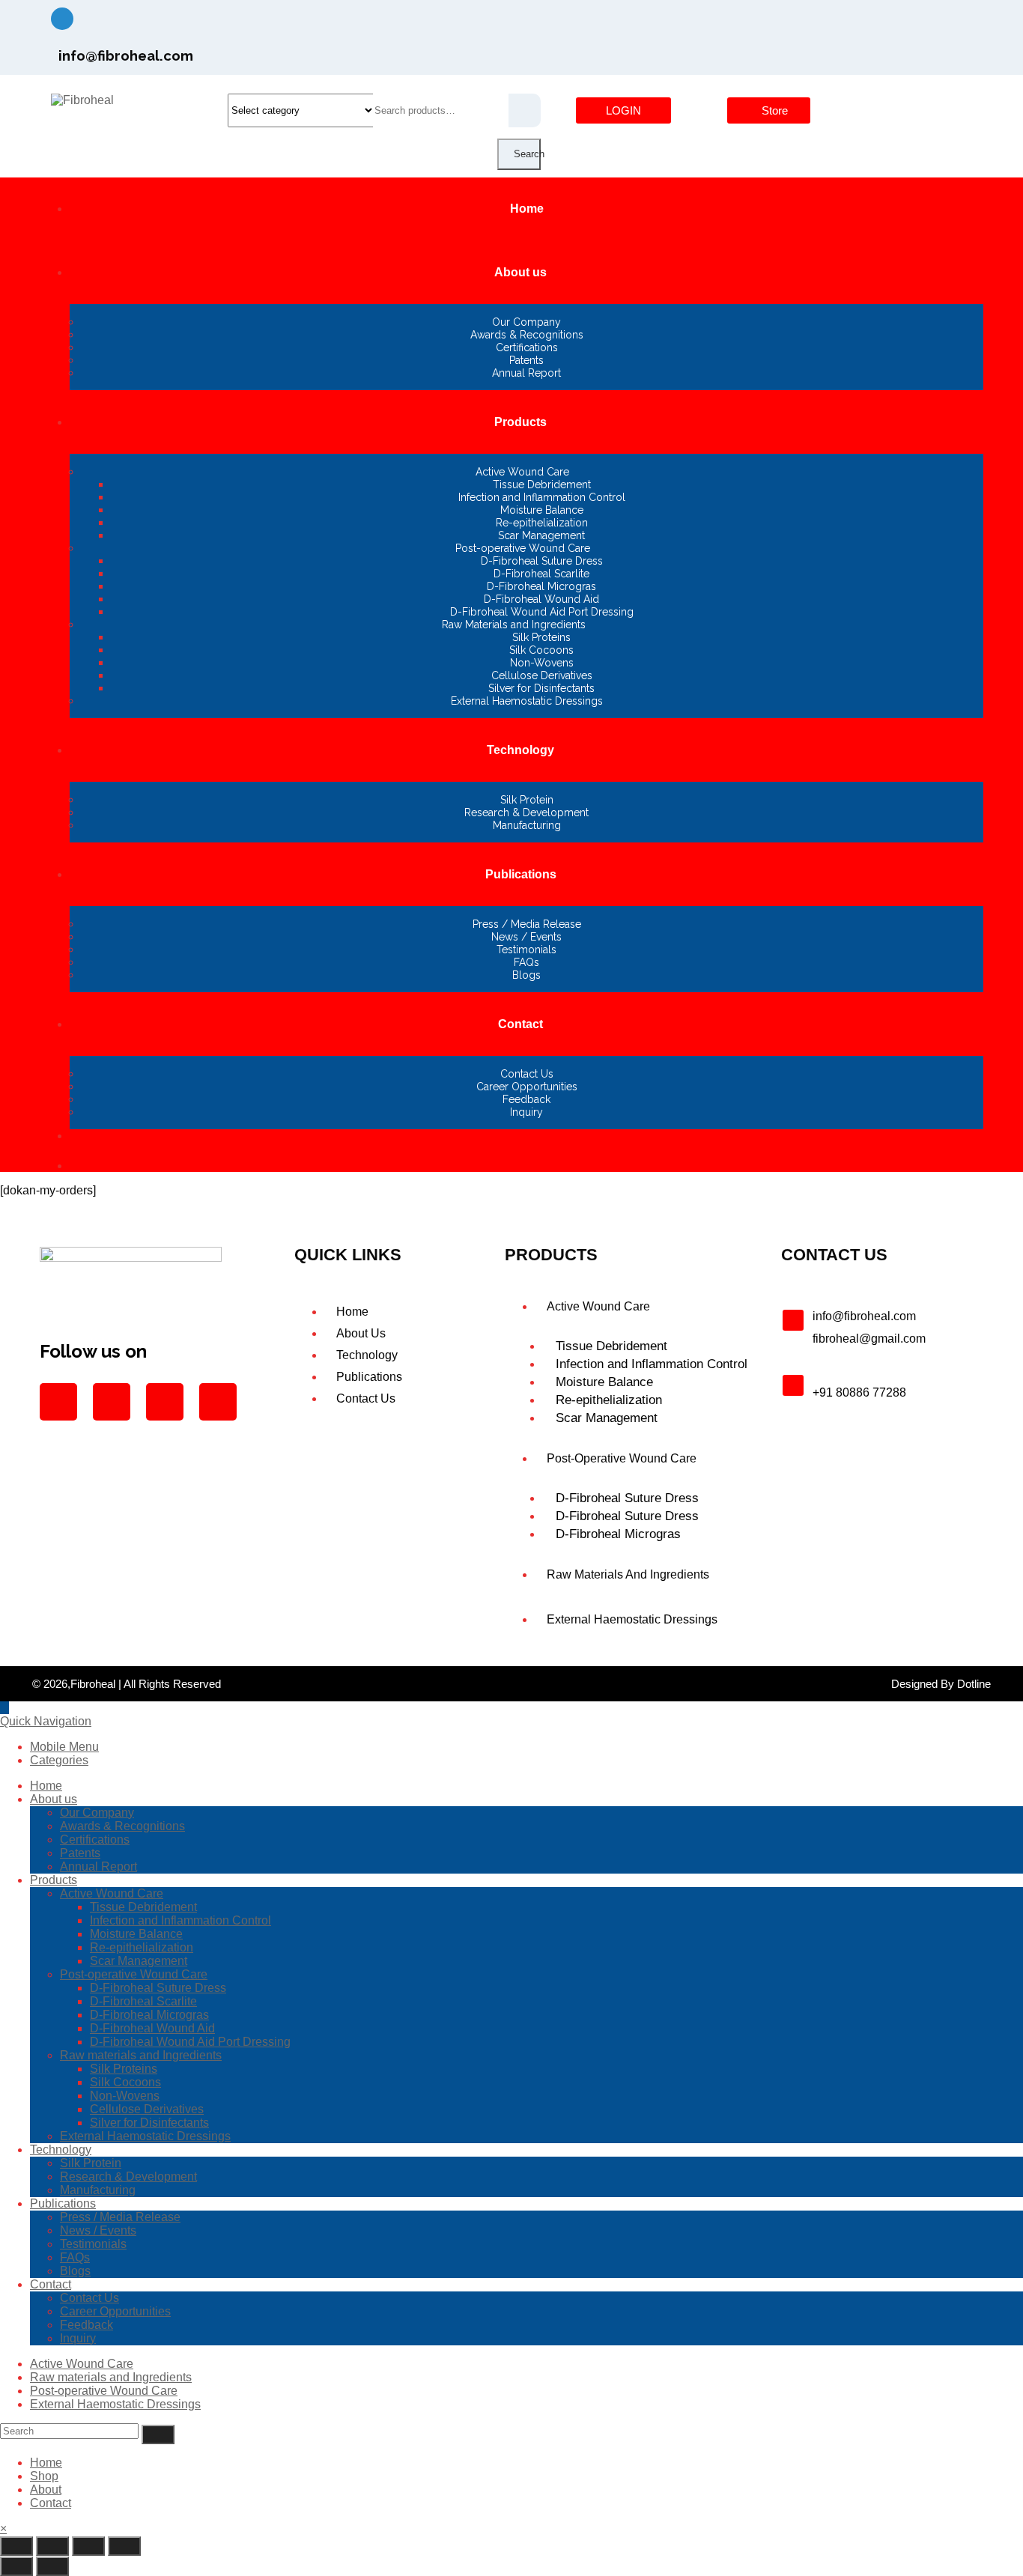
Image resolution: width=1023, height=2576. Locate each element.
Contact (51, 2284)
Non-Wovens (125, 2096)
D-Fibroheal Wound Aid (152, 2028)
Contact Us (89, 2298)
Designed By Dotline (941, 1684)
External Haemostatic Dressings (145, 2136)
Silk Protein (91, 2163)
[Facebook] (745, 26)
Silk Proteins (124, 2069)
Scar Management (139, 1961)
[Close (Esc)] (124, 2546)
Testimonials (93, 2244)
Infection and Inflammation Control (180, 1920)
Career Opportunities (115, 2311)
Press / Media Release (120, 2217)
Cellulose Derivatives (147, 2109)
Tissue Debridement (143, 1907)
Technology (61, 2150)
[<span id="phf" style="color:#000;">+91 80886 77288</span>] (793, 1385)
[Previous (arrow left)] (16, 2566)
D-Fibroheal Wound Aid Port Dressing (190, 2042)
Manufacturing (98, 2190)
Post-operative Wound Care (134, 1974)
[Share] (88, 2546)
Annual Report (98, 1866)
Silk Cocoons (125, 2082)
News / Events (98, 2230)
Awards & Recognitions (122, 1826)
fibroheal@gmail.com (869, 1339)
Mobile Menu (64, 1747)
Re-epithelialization (142, 1947)
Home (46, 1786)
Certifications (95, 1840)
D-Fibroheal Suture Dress (158, 1988)
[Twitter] (850, 26)
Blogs (75, 2271)
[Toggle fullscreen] (52, 2546)
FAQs (75, 2257)
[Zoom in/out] (16, 2546)
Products (54, 1880)
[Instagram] (798, 26)
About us (54, 1799)
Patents (80, 1853)
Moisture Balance (136, 1934)
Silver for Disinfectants (149, 2123)
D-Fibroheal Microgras (149, 2015)
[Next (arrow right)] (52, 2566)
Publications (63, 2203)
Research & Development (128, 2176)
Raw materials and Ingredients (141, 2055)
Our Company (97, 1813)
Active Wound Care (112, 1893)
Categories (59, 1760)
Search (527, 154)
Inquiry (78, 2338)
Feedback (86, 2325)
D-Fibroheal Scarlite (143, 2001)
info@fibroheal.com (864, 1316)
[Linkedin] (902, 26)
